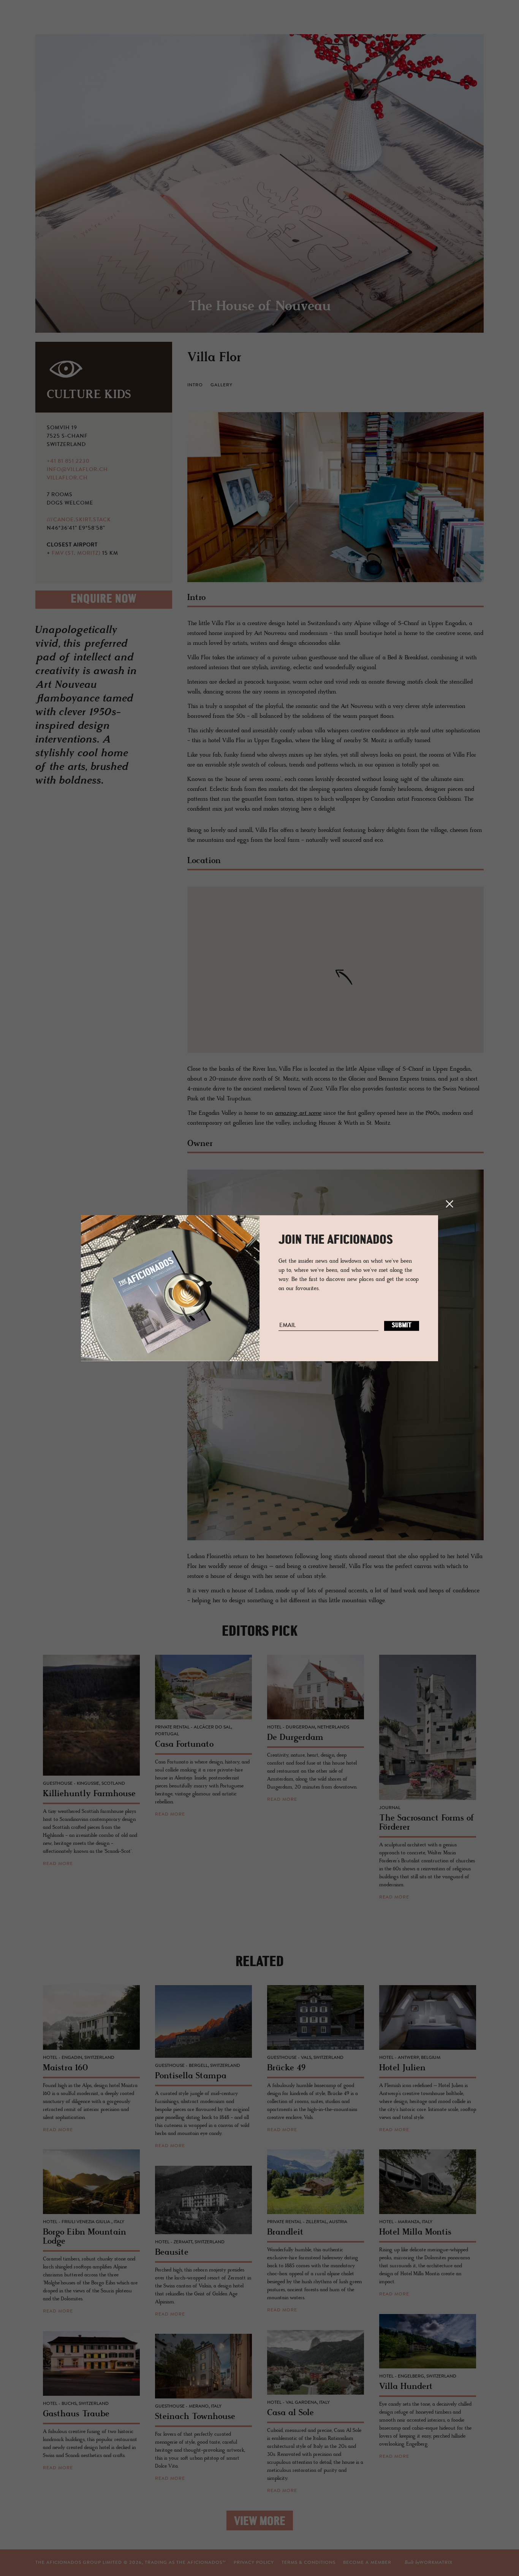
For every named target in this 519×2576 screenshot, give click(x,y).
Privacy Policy (254, 2563)
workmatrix (436, 2563)
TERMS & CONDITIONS (309, 2563)
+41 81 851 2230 (68, 462)
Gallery (222, 385)
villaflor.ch (67, 478)
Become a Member (367, 2563)
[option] (259, 183)
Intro (195, 385)
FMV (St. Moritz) (76, 554)
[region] (335, 970)
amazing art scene (298, 1113)
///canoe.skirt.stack (79, 520)
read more (58, 1864)
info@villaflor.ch (77, 470)
